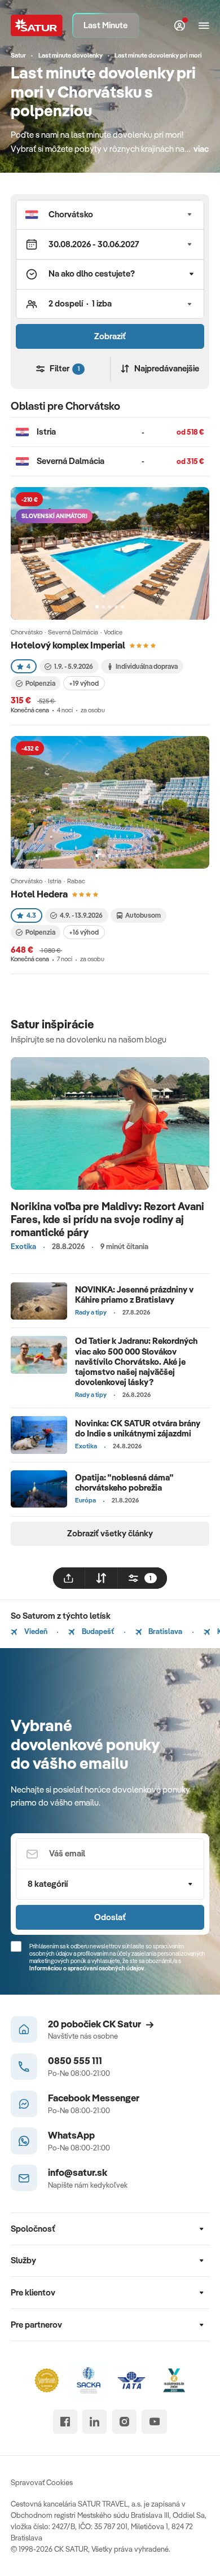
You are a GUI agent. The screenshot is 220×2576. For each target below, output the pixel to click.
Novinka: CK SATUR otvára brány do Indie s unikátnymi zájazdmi (138, 1428)
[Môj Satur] (180, 25)
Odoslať (110, 1917)
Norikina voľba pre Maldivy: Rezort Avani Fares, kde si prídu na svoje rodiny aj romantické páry (107, 1219)
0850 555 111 (75, 2060)
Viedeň (35, 1631)
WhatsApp (71, 2135)
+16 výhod (84, 932)
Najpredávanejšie (167, 368)
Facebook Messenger (94, 2098)
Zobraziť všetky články (110, 1533)
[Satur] (36, 25)
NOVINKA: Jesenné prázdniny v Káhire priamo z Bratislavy (134, 1294)
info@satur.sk (78, 2172)
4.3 (31, 915)
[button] (110, 215)
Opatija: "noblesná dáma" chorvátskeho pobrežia (124, 1482)
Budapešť (97, 1631)
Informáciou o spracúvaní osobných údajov (87, 1968)
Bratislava (164, 1631)
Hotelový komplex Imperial (68, 645)
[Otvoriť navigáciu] (204, 25)
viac (201, 149)
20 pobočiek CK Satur (94, 2024)
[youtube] (154, 2422)
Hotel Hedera (39, 894)
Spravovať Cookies (42, 2482)
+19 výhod (84, 683)
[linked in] (94, 2422)
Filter (64, 368)
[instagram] (124, 2422)
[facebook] (65, 2422)
